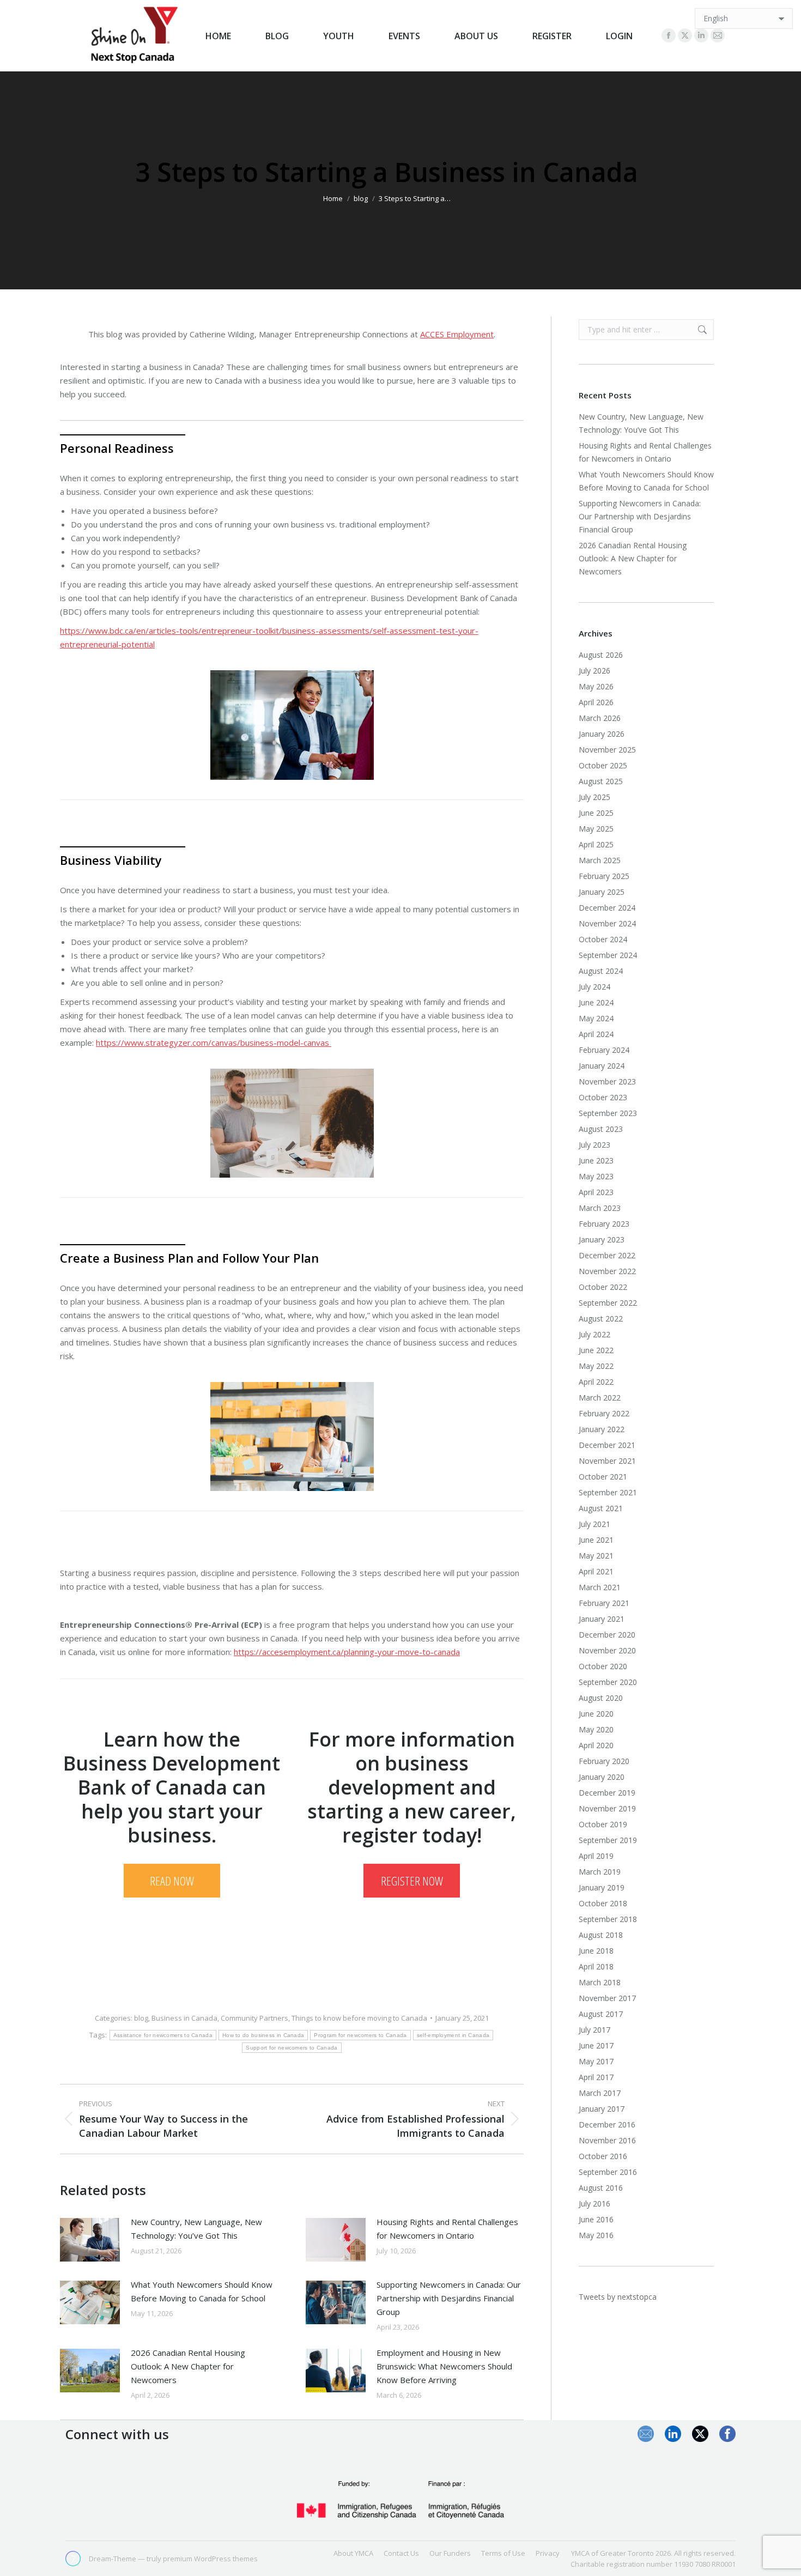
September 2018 (608, 1919)
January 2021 (602, 1619)
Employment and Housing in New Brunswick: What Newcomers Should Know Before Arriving (444, 2366)
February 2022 (604, 1413)
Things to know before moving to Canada (359, 2018)
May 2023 (596, 1176)
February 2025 (604, 876)
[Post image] (90, 2240)
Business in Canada (184, 2018)
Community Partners (254, 2018)
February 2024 (604, 1050)
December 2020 (607, 1635)
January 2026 (602, 734)
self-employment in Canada (453, 2035)
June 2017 (596, 2045)
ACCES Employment (457, 334)
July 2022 (594, 1334)
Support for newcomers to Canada (292, 2048)
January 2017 (602, 2109)
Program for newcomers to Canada (360, 2035)
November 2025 (607, 750)
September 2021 (608, 1492)
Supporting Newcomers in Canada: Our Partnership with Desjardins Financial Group (449, 2298)
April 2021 (596, 1571)
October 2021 (603, 1477)
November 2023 (607, 1081)
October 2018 (603, 1903)
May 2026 (596, 686)
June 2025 (596, 813)
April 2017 (596, 2077)
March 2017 (600, 2093)
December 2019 (607, 1793)
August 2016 (601, 2188)
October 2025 (603, 765)
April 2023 (596, 1192)
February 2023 (604, 1224)
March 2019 (600, 1872)
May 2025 (596, 829)
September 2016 (608, 2172)
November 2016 (607, 2140)
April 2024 (596, 1034)
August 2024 (601, 971)
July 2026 (594, 671)
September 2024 (608, 955)
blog (141, 2018)
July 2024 (594, 987)
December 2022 (607, 1255)
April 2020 (596, 1745)
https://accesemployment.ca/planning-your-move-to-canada (347, 1652)
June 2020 (596, 1714)
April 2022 (596, 1382)
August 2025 (601, 781)
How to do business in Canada (263, 2035)
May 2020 (596, 1729)
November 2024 (607, 923)
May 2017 (596, 2061)
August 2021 (601, 1508)
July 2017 (594, 2030)
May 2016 (596, 2235)
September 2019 (608, 1840)
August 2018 (601, 1935)
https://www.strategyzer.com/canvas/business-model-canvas (214, 1042)
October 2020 (603, 1666)
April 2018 (596, 1966)
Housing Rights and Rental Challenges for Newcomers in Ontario (447, 2229)
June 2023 (596, 1160)
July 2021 (594, 1524)
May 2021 (596, 1556)
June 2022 (596, 1350)
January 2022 (602, 1429)
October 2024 (603, 939)
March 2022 (600, 1398)
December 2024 (607, 908)
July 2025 (594, 797)
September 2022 (608, 1303)
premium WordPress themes (210, 2559)
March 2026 (600, 718)
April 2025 (596, 844)
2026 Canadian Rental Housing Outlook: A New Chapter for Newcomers (188, 2366)
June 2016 (596, 2219)
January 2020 (602, 1777)
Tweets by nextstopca (618, 2297)
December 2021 (607, 1445)
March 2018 (600, 1982)
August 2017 (601, 2014)
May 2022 (596, 1366)
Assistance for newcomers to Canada (163, 2035)
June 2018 (596, 1951)
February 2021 (604, 1603)
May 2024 (596, 1018)
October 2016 (603, 2156)
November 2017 (607, 1998)
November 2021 (607, 1461)
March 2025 (600, 860)
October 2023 (603, 1097)
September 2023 (608, 1113)
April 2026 (596, 702)
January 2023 (602, 1239)
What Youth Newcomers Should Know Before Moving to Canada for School (202, 2291)
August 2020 (601, 1698)
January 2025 (602, 892)
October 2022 (603, 1287)
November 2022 (607, 1271)
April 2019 (596, 1856)
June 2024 (596, 1002)
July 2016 (594, 2204)
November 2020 (607, 1650)
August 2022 (601, 1319)
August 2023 (601, 1129)
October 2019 (603, 1824)
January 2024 (602, 1066)
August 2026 (601, 655)
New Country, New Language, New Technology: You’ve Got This (196, 2229)
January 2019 (602, 1887)
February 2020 (604, 1761)
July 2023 (594, 1145)
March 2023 (600, 1208)
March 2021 (600, 1587)
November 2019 (607, 1808)
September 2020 (608, 1682)
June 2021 (596, 1540)
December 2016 (607, 2125)
